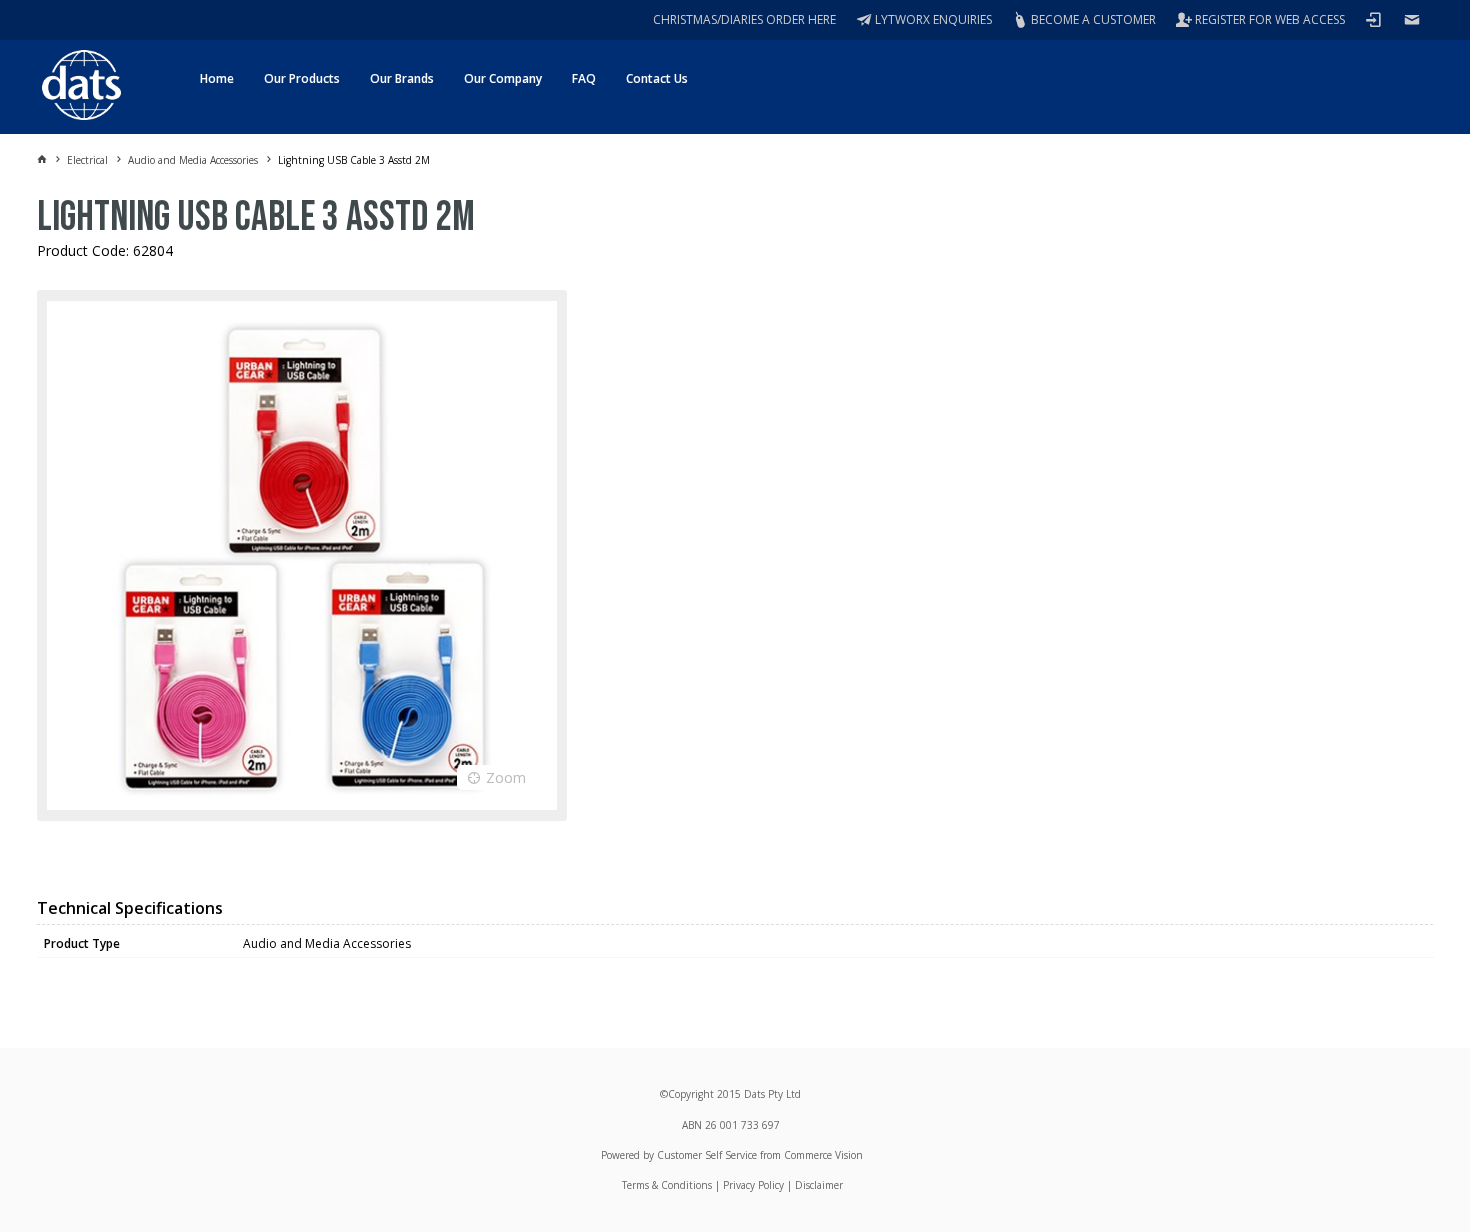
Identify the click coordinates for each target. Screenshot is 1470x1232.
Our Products (302, 78)
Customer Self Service (707, 1155)
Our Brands (402, 78)
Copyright (691, 1094)
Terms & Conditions (667, 1185)
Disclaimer (819, 1185)
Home (217, 78)
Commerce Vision (823, 1155)
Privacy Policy (753, 1185)
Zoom (506, 777)
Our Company (503, 78)
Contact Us (657, 78)
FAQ (584, 78)
